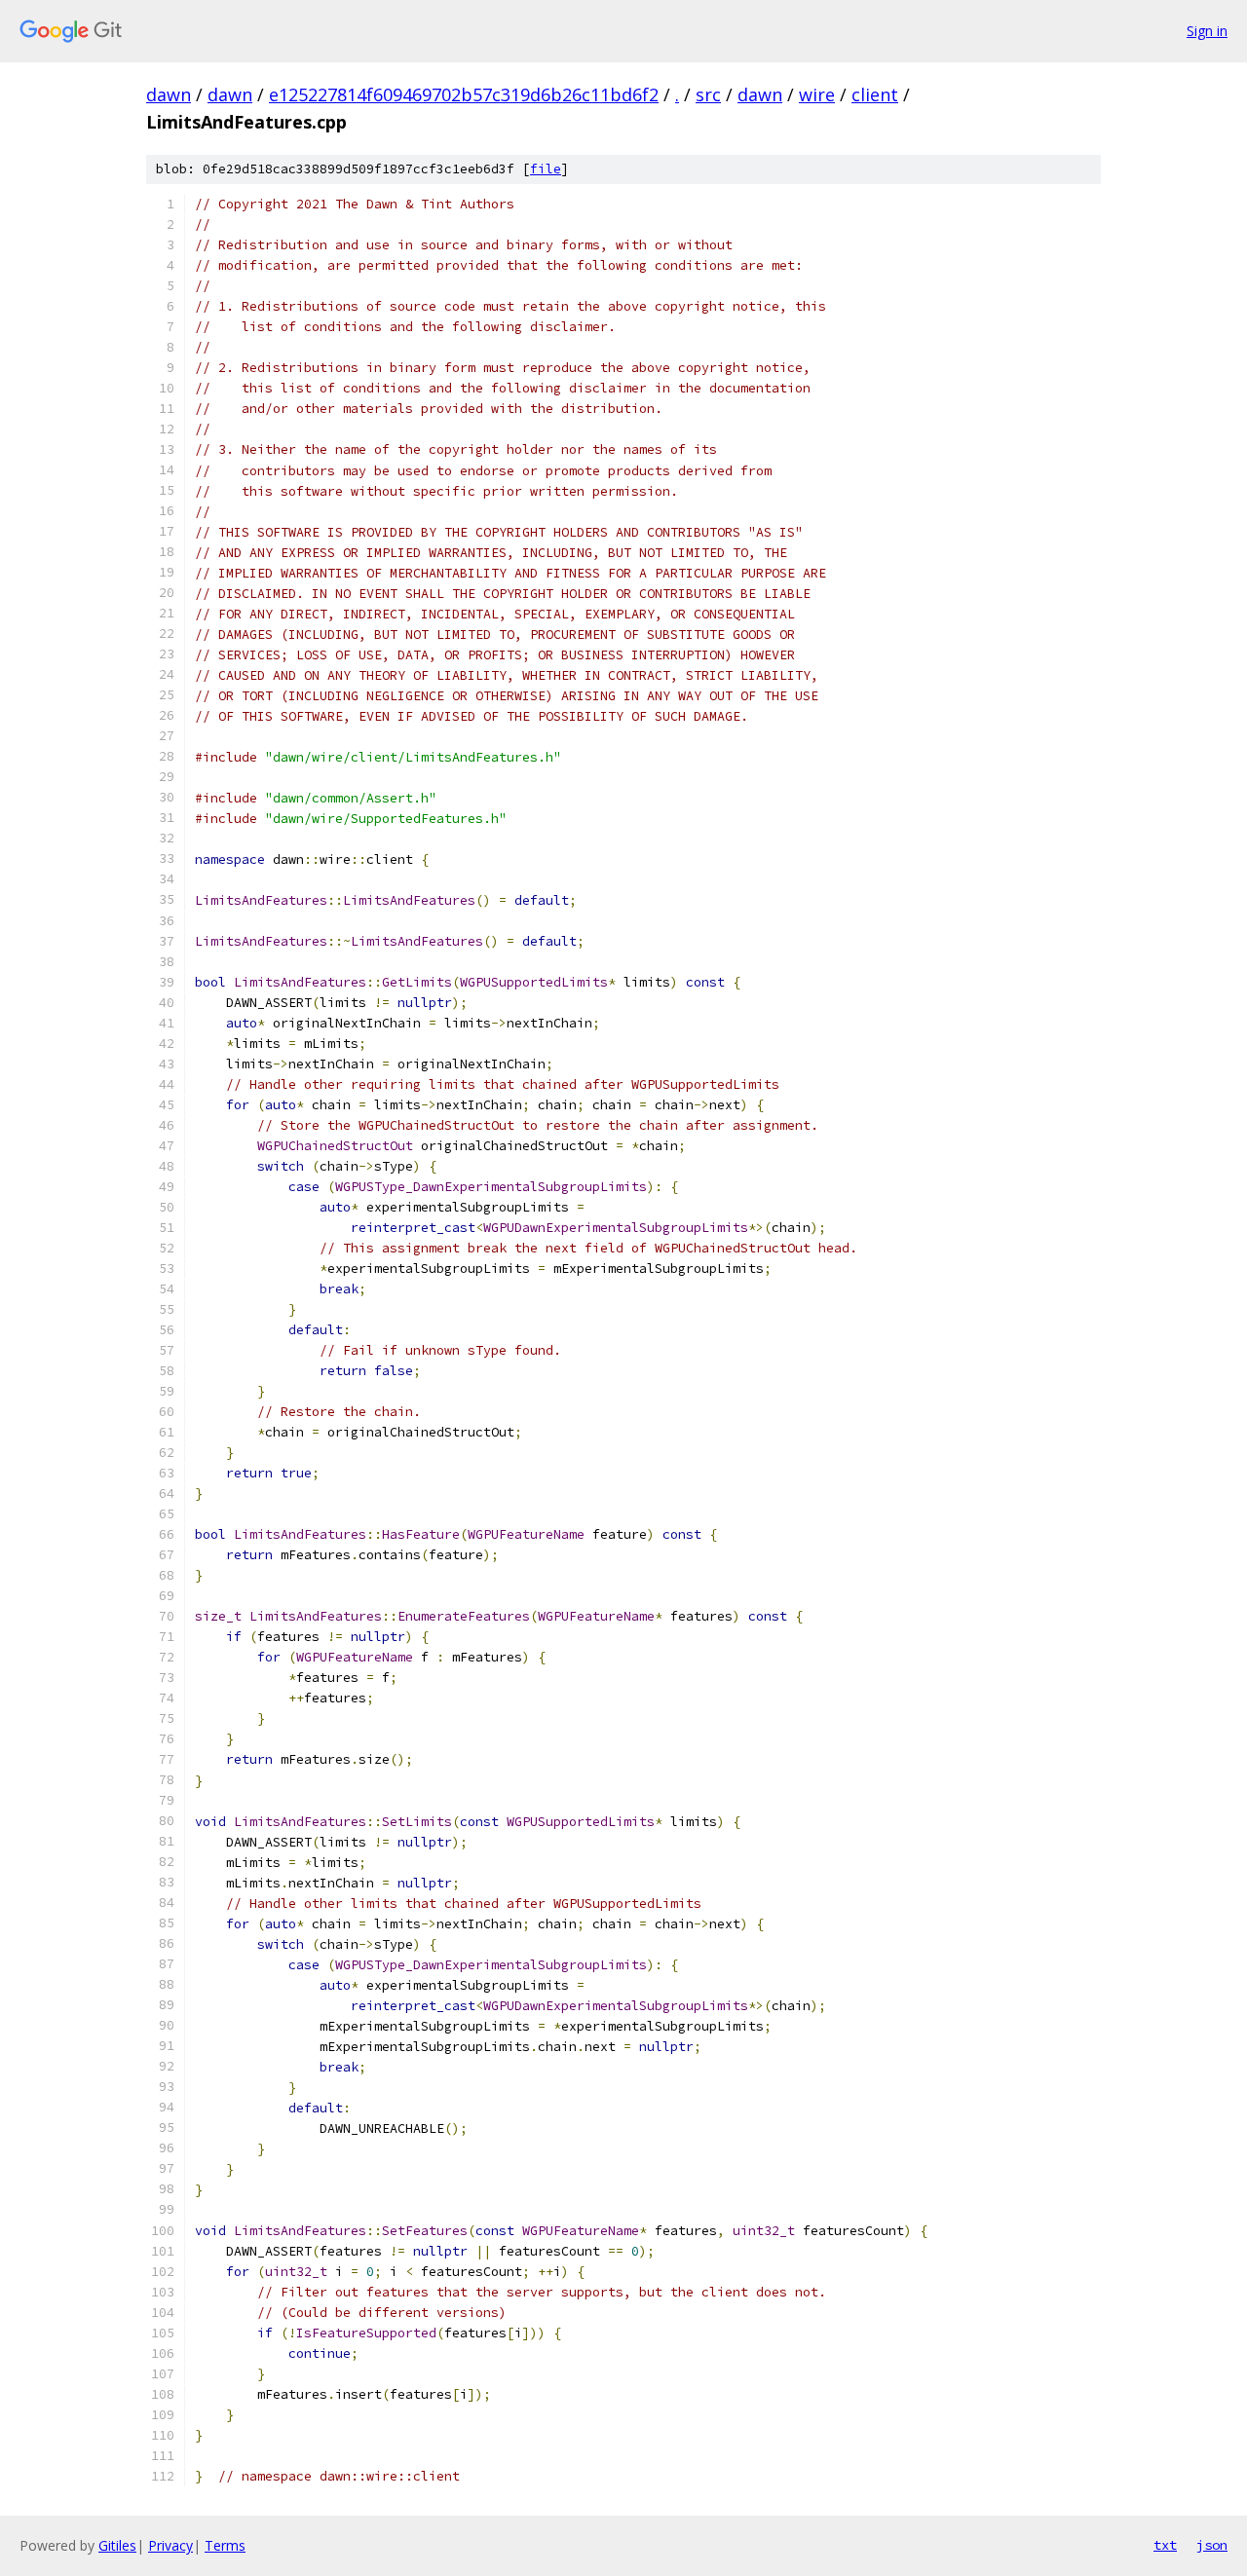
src (708, 94)
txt (1165, 2545)
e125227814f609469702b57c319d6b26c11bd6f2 (464, 94)
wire (817, 94)
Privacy (170, 2545)
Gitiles (117, 2545)
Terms (225, 2545)
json (1212, 2545)
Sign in (1207, 31)
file (546, 169)
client (875, 94)
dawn (169, 94)
